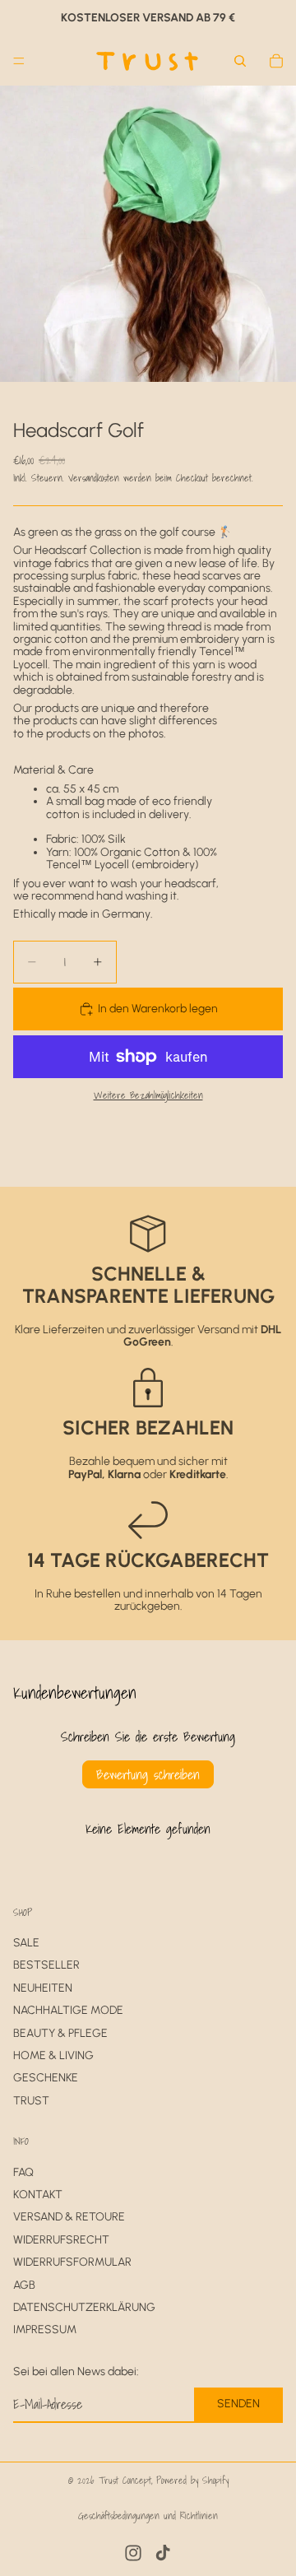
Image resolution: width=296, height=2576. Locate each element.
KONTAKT (38, 2195)
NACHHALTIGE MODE (68, 2011)
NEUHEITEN (43, 1988)
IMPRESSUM (45, 2330)
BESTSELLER (46, 1966)
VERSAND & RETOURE (69, 2218)
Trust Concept (125, 2480)
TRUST (31, 2101)
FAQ (23, 2172)
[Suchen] (240, 61)
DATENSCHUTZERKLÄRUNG (84, 2307)
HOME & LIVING (53, 2055)
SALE (26, 1943)
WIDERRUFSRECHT (61, 2240)
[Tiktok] (163, 2553)
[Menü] (19, 61)
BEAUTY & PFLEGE (60, 2033)
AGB (24, 2285)
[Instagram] (133, 2553)
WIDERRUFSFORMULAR (72, 2263)
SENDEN (238, 2404)
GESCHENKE (46, 2078)
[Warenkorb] (276, 61)
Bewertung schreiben (148, 1774)
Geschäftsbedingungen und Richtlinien (148, 2516)
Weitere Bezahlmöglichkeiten (148, 1095)
